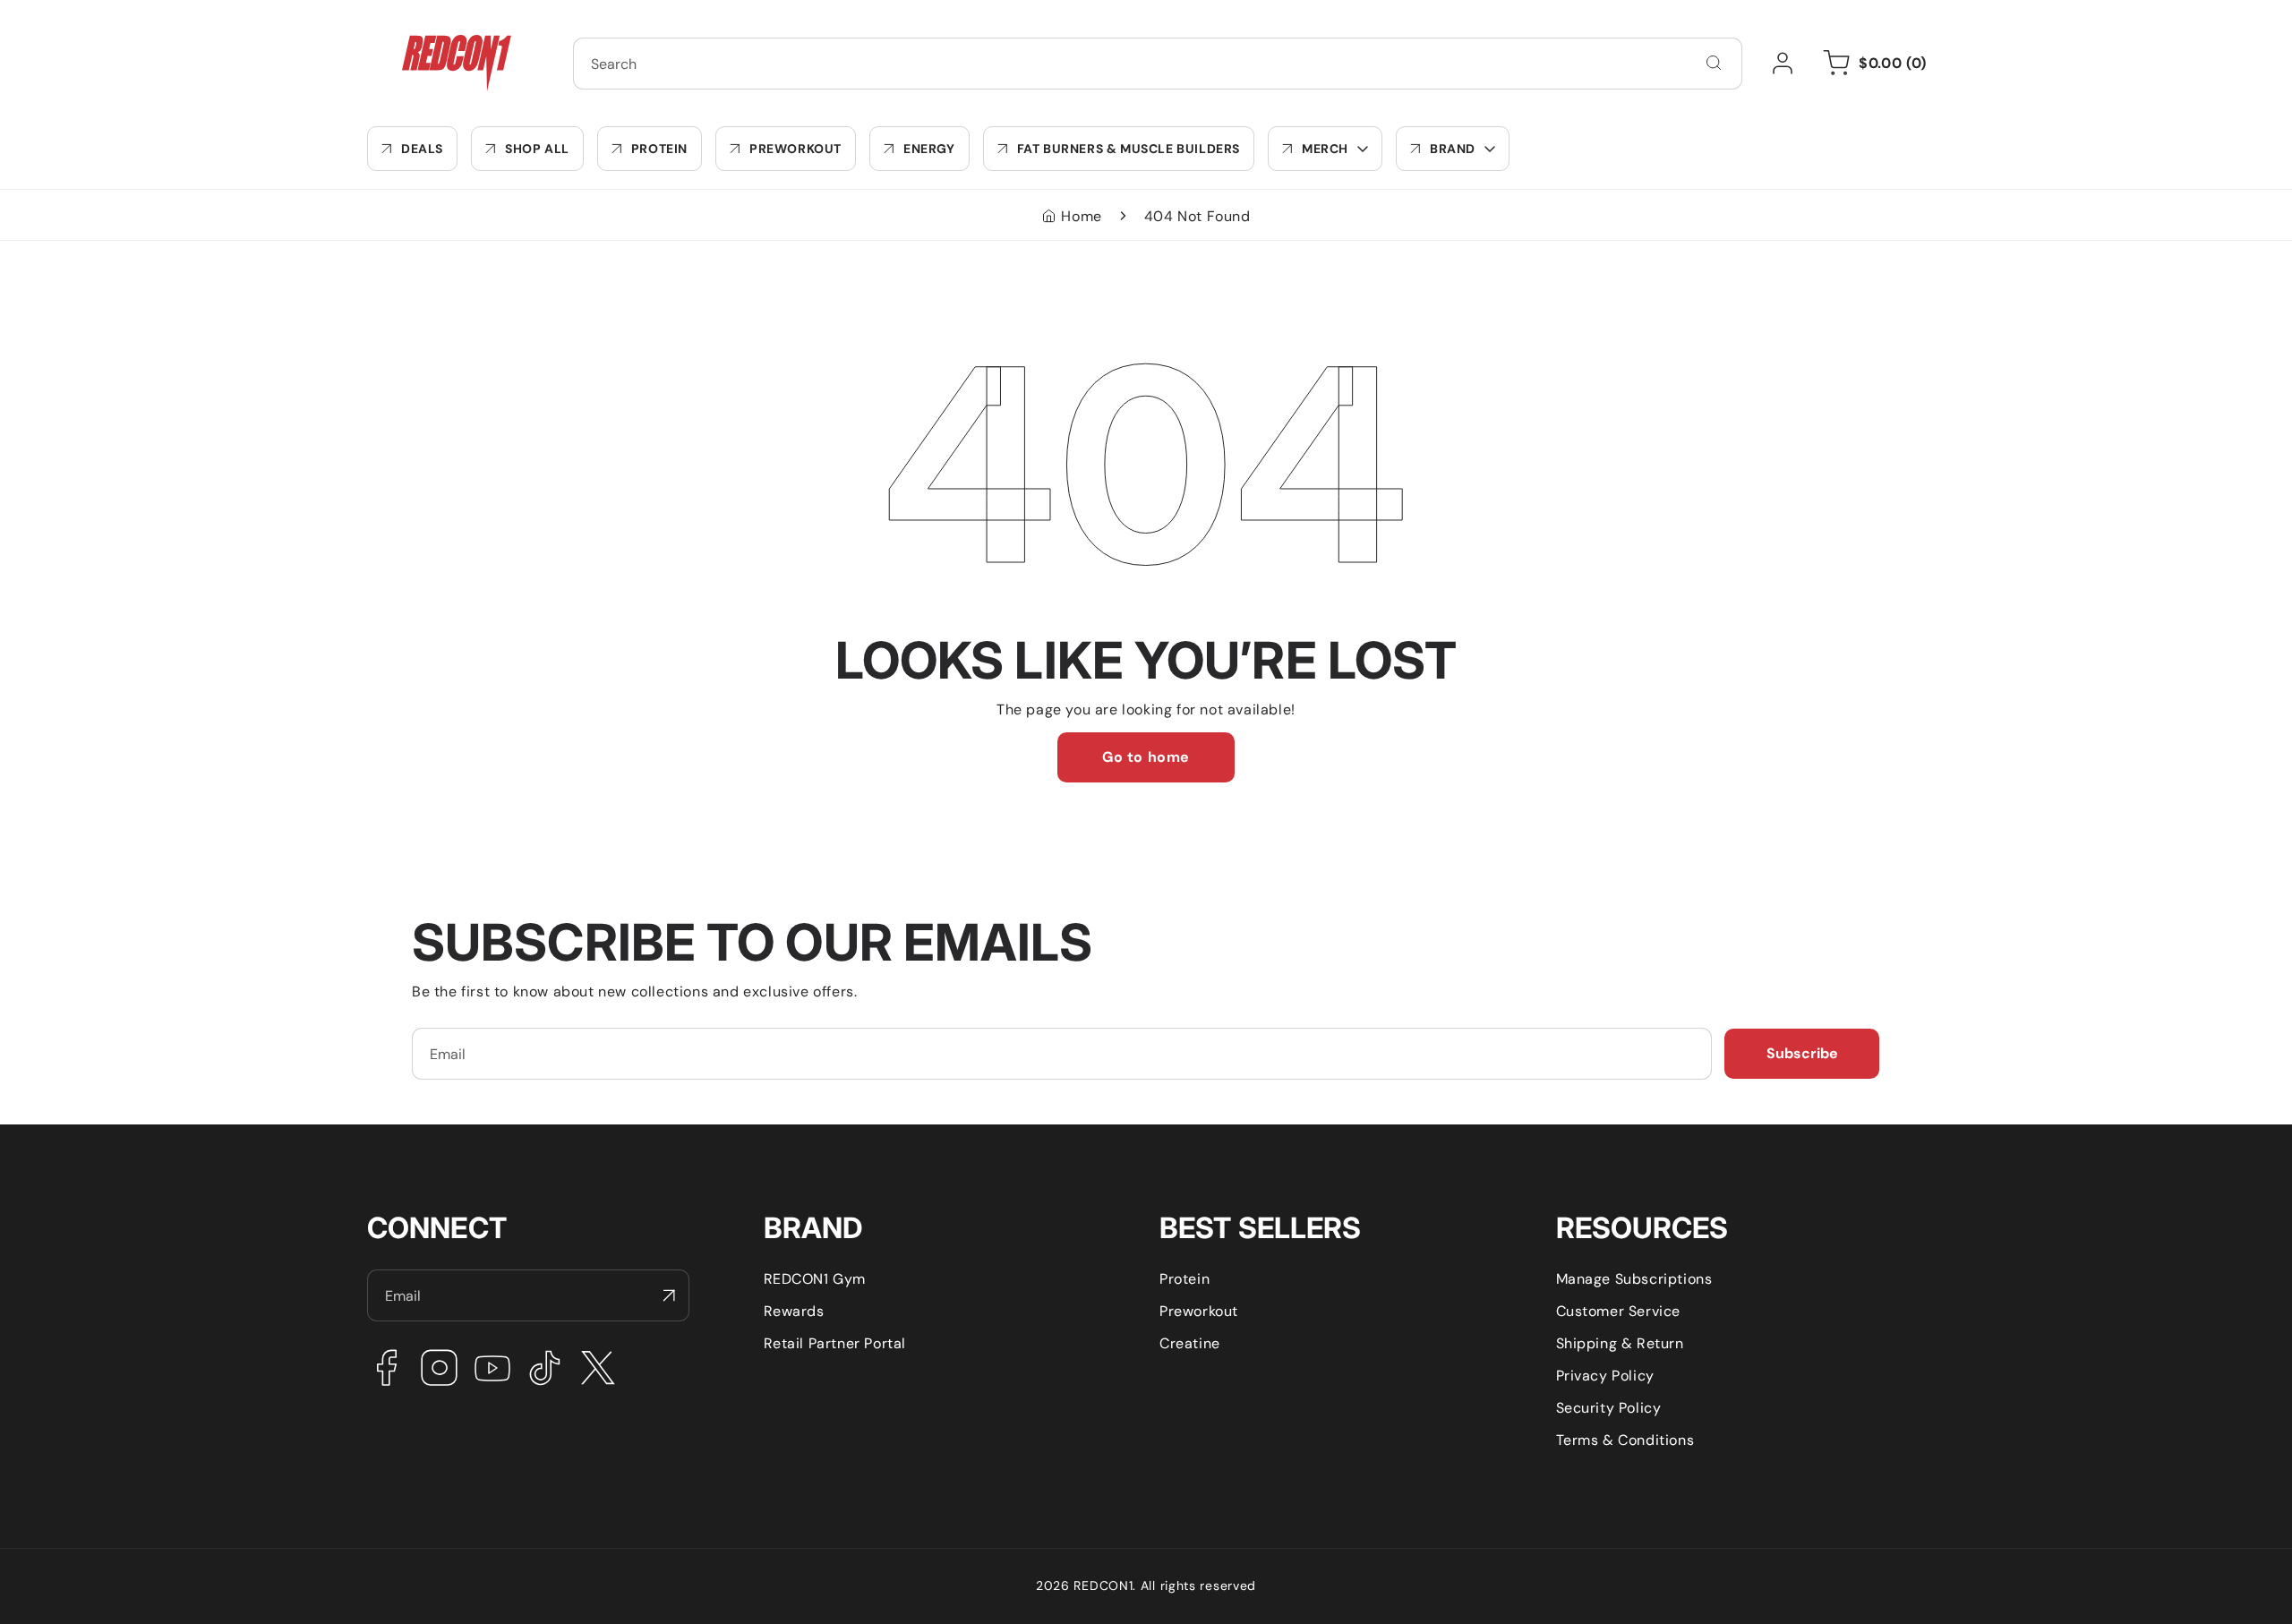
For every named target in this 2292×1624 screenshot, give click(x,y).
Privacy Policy (1605, 1376)
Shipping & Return (1620, 1343)
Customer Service (1619, 1311)
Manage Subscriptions (1634, 1279)
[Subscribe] (669, 1295)
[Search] (1714, 63)
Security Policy (1609, 1408)
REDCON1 (1103, 1586)
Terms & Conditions (1625, 1440)
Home (1081, 216)
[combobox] (1158, 64)
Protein (1184, 1279)
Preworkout (1199, 1311)
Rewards (794, 1311)
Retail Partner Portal (835, 1343)
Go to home (1146, 757)
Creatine (1190, 1343)
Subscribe (1802, 1053)
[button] (1325, 149)
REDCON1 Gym (815, 1279)
